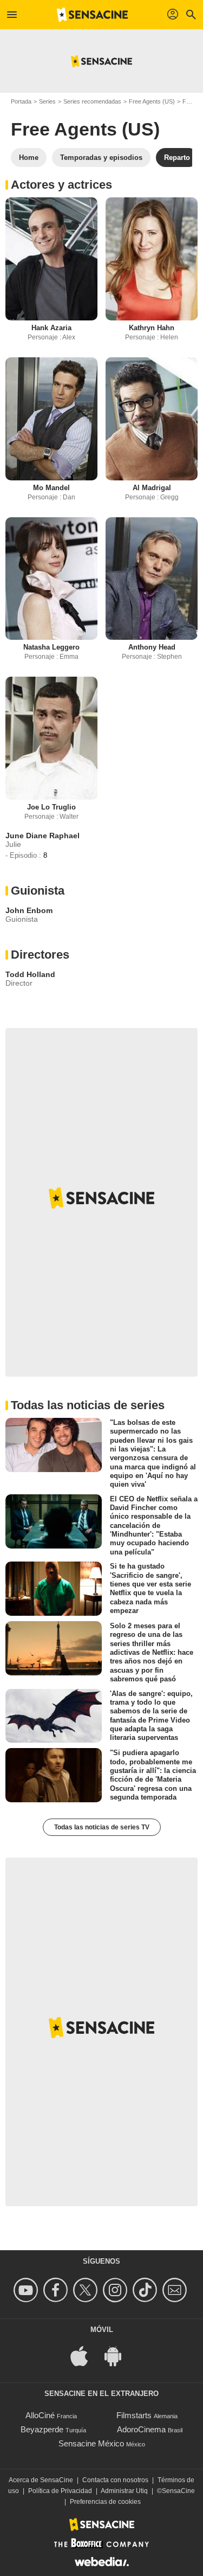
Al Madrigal (152, 488)
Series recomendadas (92, 101)
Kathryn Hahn (152, 328)
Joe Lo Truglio (51, 807)
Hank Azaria (51, 328)
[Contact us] (176, 2290)
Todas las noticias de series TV (102, 1827)
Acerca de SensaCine (41, 2480)
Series (47, 101)
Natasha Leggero (51, 647)
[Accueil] (93, 15)
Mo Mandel (51, 488)
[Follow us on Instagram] (117, 2290)
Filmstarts (134, 2415)
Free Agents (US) (152, 101)
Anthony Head (152, 647)
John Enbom (29, 910)
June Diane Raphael (42, 836)
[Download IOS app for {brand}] (85, 2356)
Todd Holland (30, 974)
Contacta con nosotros (115, 2480)
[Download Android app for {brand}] (119, 2356)
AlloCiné (40, 2415)
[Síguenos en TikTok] (146, 2290)
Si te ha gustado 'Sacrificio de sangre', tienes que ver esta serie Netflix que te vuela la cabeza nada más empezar (150, 1588)
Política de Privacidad (60, 2491)
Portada (21, 101)
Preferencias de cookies (105, 2502)
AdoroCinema (141, 2429)
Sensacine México (91, 2443)
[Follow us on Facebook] (57, 2290)
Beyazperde (42, 2429)
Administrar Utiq (124, 2491)
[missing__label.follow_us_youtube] (27, 2290)
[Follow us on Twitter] (87, 2290)
